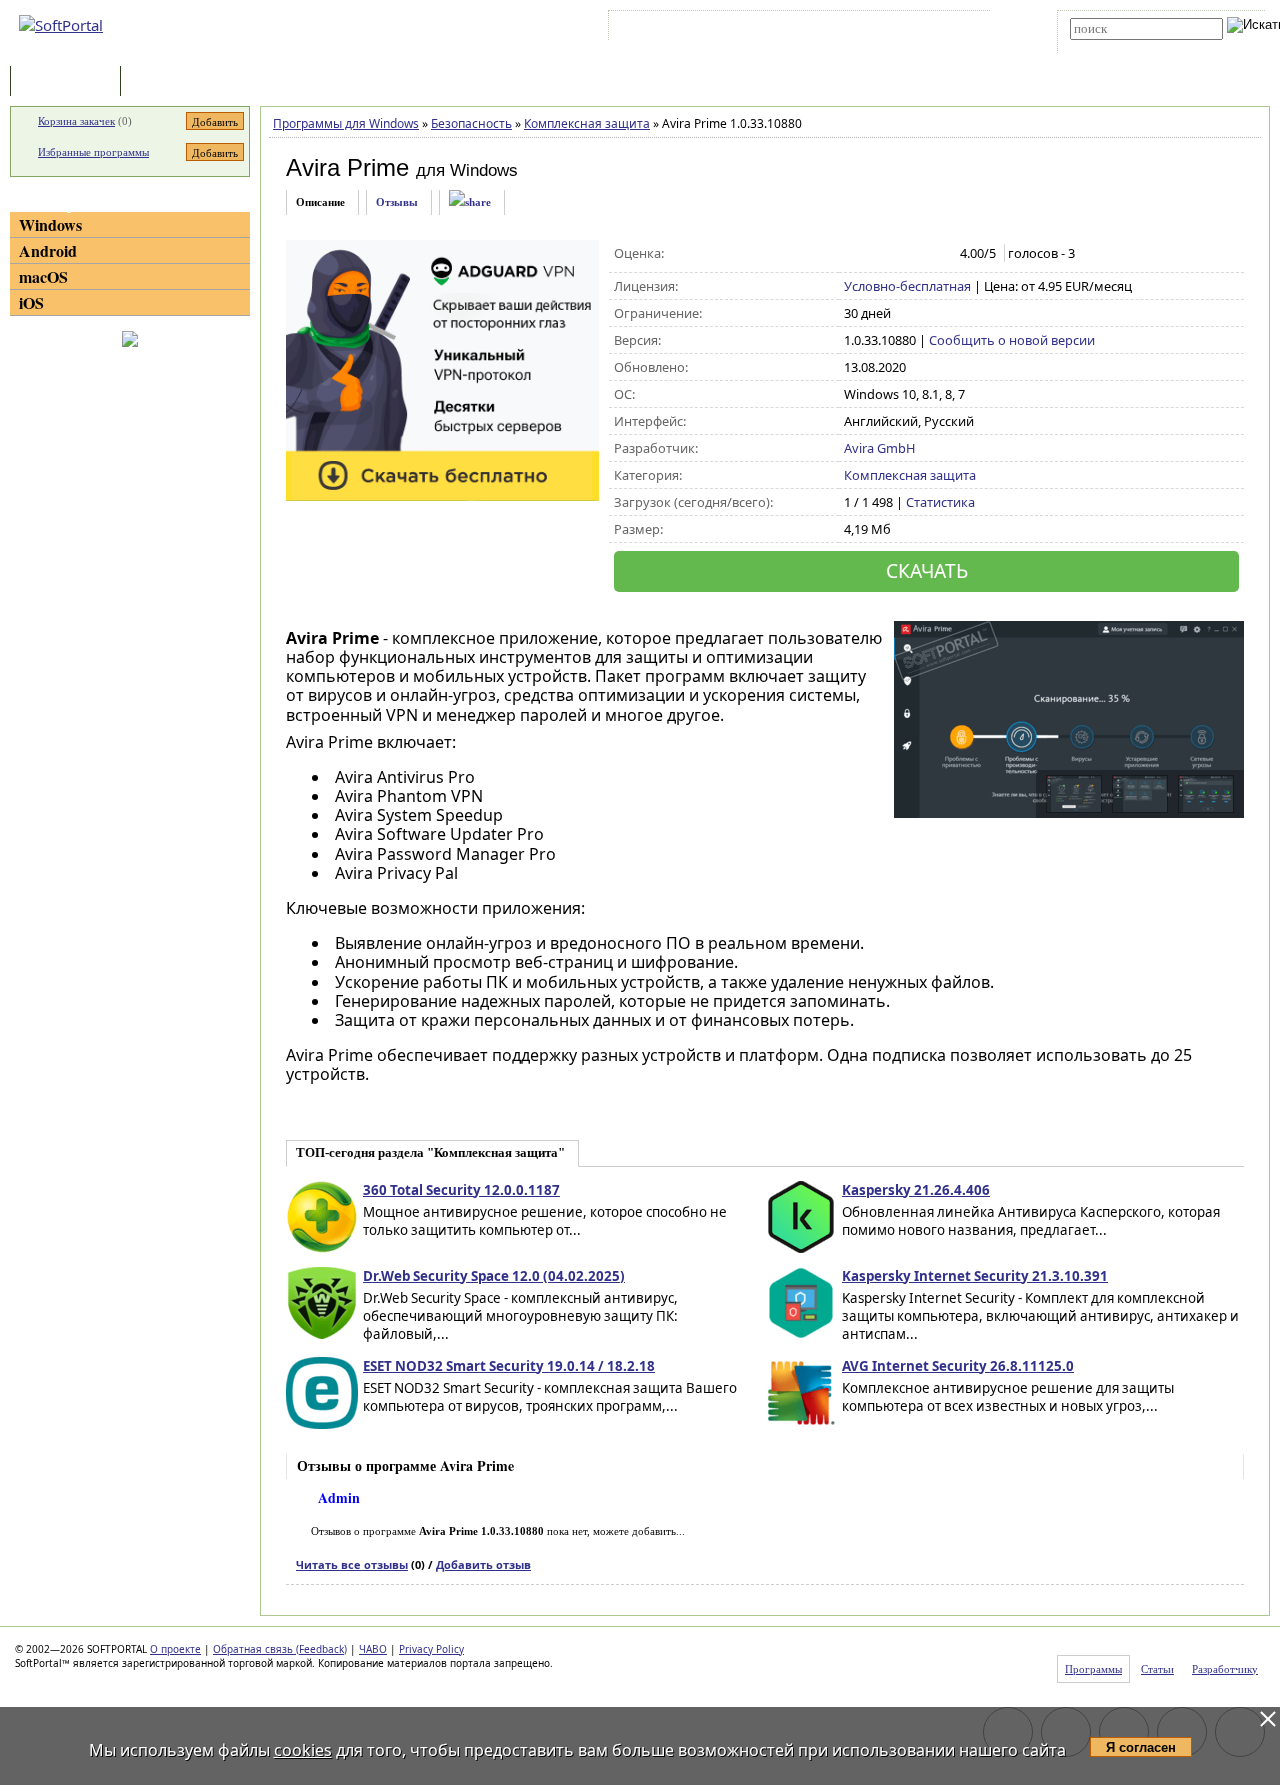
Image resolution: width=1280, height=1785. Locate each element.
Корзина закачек (76, 121)
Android (48, 250)
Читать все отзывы (352, 1564)
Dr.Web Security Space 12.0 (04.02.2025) (494, 1276)
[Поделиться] (470, 202)
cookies (303, 1750)
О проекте (175, 1649)
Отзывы (397, 202)
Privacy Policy (431, 1649)
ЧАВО (373, 1649)
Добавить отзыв (483, 1564)
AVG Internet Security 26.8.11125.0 (958, 1366)
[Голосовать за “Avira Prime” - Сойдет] (896, 254)
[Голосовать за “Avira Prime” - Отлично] (938, 254)
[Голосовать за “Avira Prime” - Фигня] (854, 254)
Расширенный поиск (1125, 46)
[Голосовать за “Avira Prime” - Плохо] (875, 254)
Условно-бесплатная (907, 286)
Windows (50, 224)
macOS (43, 276)
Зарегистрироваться (786, 29)
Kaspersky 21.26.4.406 (916, 1190)
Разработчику (1225, 1669)
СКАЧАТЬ (927, 570)
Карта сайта (889, 29)
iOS (31, 302)
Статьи (169, 82)
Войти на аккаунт (673, 29)
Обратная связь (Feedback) (280, 1649)
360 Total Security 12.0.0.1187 (461, 1190)
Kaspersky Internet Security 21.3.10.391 (975, 1276)
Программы (70, 82)
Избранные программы (93, 152)
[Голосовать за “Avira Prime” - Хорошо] (917, 254)
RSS (950, 29)
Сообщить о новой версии (1012, 340)
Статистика (940, 502)
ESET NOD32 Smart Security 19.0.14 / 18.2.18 (509, 1366)
